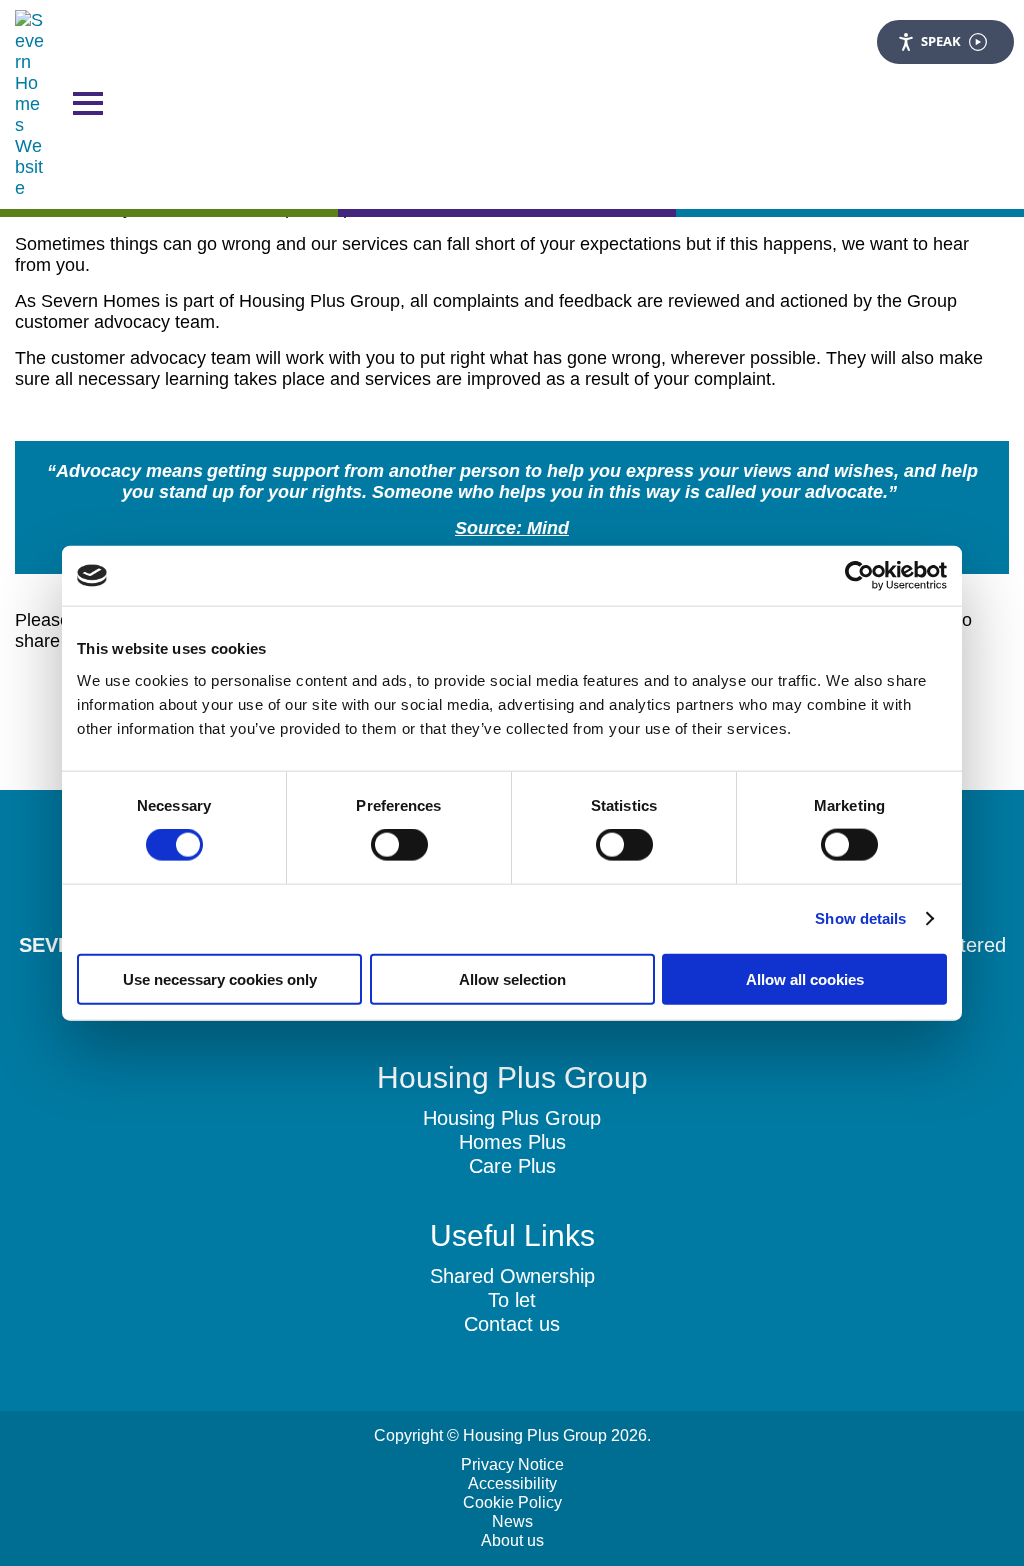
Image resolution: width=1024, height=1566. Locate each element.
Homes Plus (512, 1142)
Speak (941, 41)
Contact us (512, 1324)
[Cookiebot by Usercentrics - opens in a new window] (859, 576)
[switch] (399, 845)
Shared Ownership (512, 1276)
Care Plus (512, 1166)
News (512, 1521)
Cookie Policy (512, 1502)
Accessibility (512, 1483)
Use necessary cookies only (220, 978)
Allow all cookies (805, 978)
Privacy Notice (512, 1464)
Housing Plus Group (512, 1118)
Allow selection (512, 978)
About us (512, 1540)
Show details (860, 918)
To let (512, 1300)
